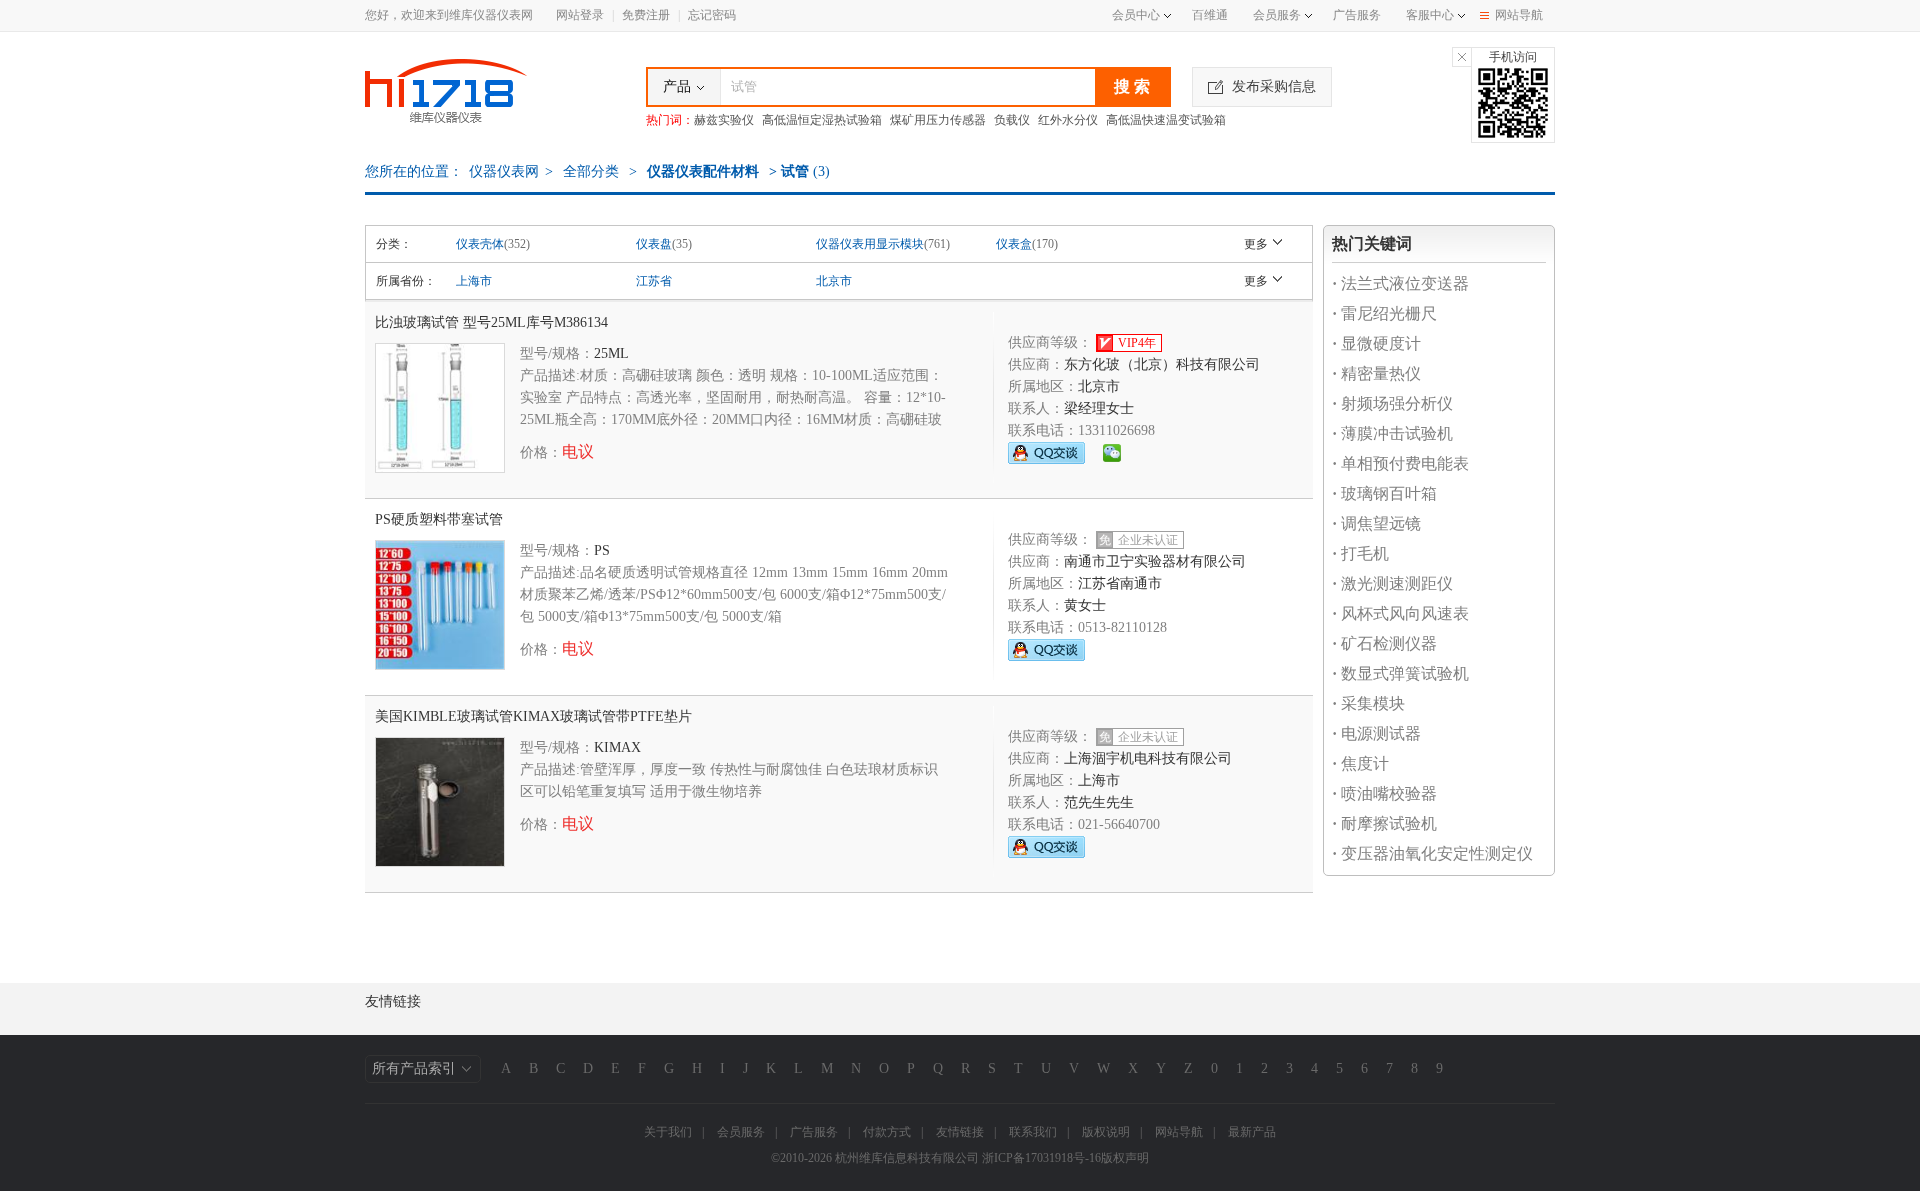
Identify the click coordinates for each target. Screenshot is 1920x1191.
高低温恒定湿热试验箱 (822, 120)
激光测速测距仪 (1392, 583)
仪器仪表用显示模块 (870, 244)
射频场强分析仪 (1392, 403)
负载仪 (1012, 120)
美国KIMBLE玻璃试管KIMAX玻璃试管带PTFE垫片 (533, 716)
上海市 (474, 281)
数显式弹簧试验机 (1400, 673)
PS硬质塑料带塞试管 (439, 519)
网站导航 (1519, 15)
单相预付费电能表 (1400, 463)
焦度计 (1360, 763)
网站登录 (580, 15)
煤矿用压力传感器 (938, 120)
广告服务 (1357, 15)
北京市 (834, 281)
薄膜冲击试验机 (1392, 433)
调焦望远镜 (1376, 523)
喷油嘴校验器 (1384, 793)
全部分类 (589, 171)
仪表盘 (654, 244)
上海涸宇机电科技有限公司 (1148, 758)
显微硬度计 (1376, 343)
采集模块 (1368, 703)
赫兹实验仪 (724, 120)
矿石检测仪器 (1384, 643)
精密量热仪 (1376, 373)
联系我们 (1033, 1132)
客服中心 (1430, 15)
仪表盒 (1014, 244)
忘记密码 (712, 15)
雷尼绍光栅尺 (1384, 313)
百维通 (1210, 15)
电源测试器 (1376, 733)
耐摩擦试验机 (1384, 823)
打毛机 (1360, 553)
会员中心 (1136, 15)
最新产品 (1252, 1132)
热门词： (670, 120)
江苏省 (654, 281)
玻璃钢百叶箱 (1384, 493)
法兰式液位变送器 (1400, 283)
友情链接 (960, 1132)
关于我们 (668, 1132)
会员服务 (1277, 15)
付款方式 (887, 1132)
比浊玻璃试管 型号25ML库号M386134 (491, 322)
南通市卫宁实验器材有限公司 (1155, 561)
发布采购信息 (1274, 86)
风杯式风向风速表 (1400, 613)
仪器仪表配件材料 (703, 171)
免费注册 (646, 15)
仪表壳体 (480, 244)
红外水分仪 (1068, 120)
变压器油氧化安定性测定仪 (1432, 853)
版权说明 (1106, 1132)
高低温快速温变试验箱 (1166, 120)
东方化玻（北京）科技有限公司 (1162, 364)
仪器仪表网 (504, 171)
